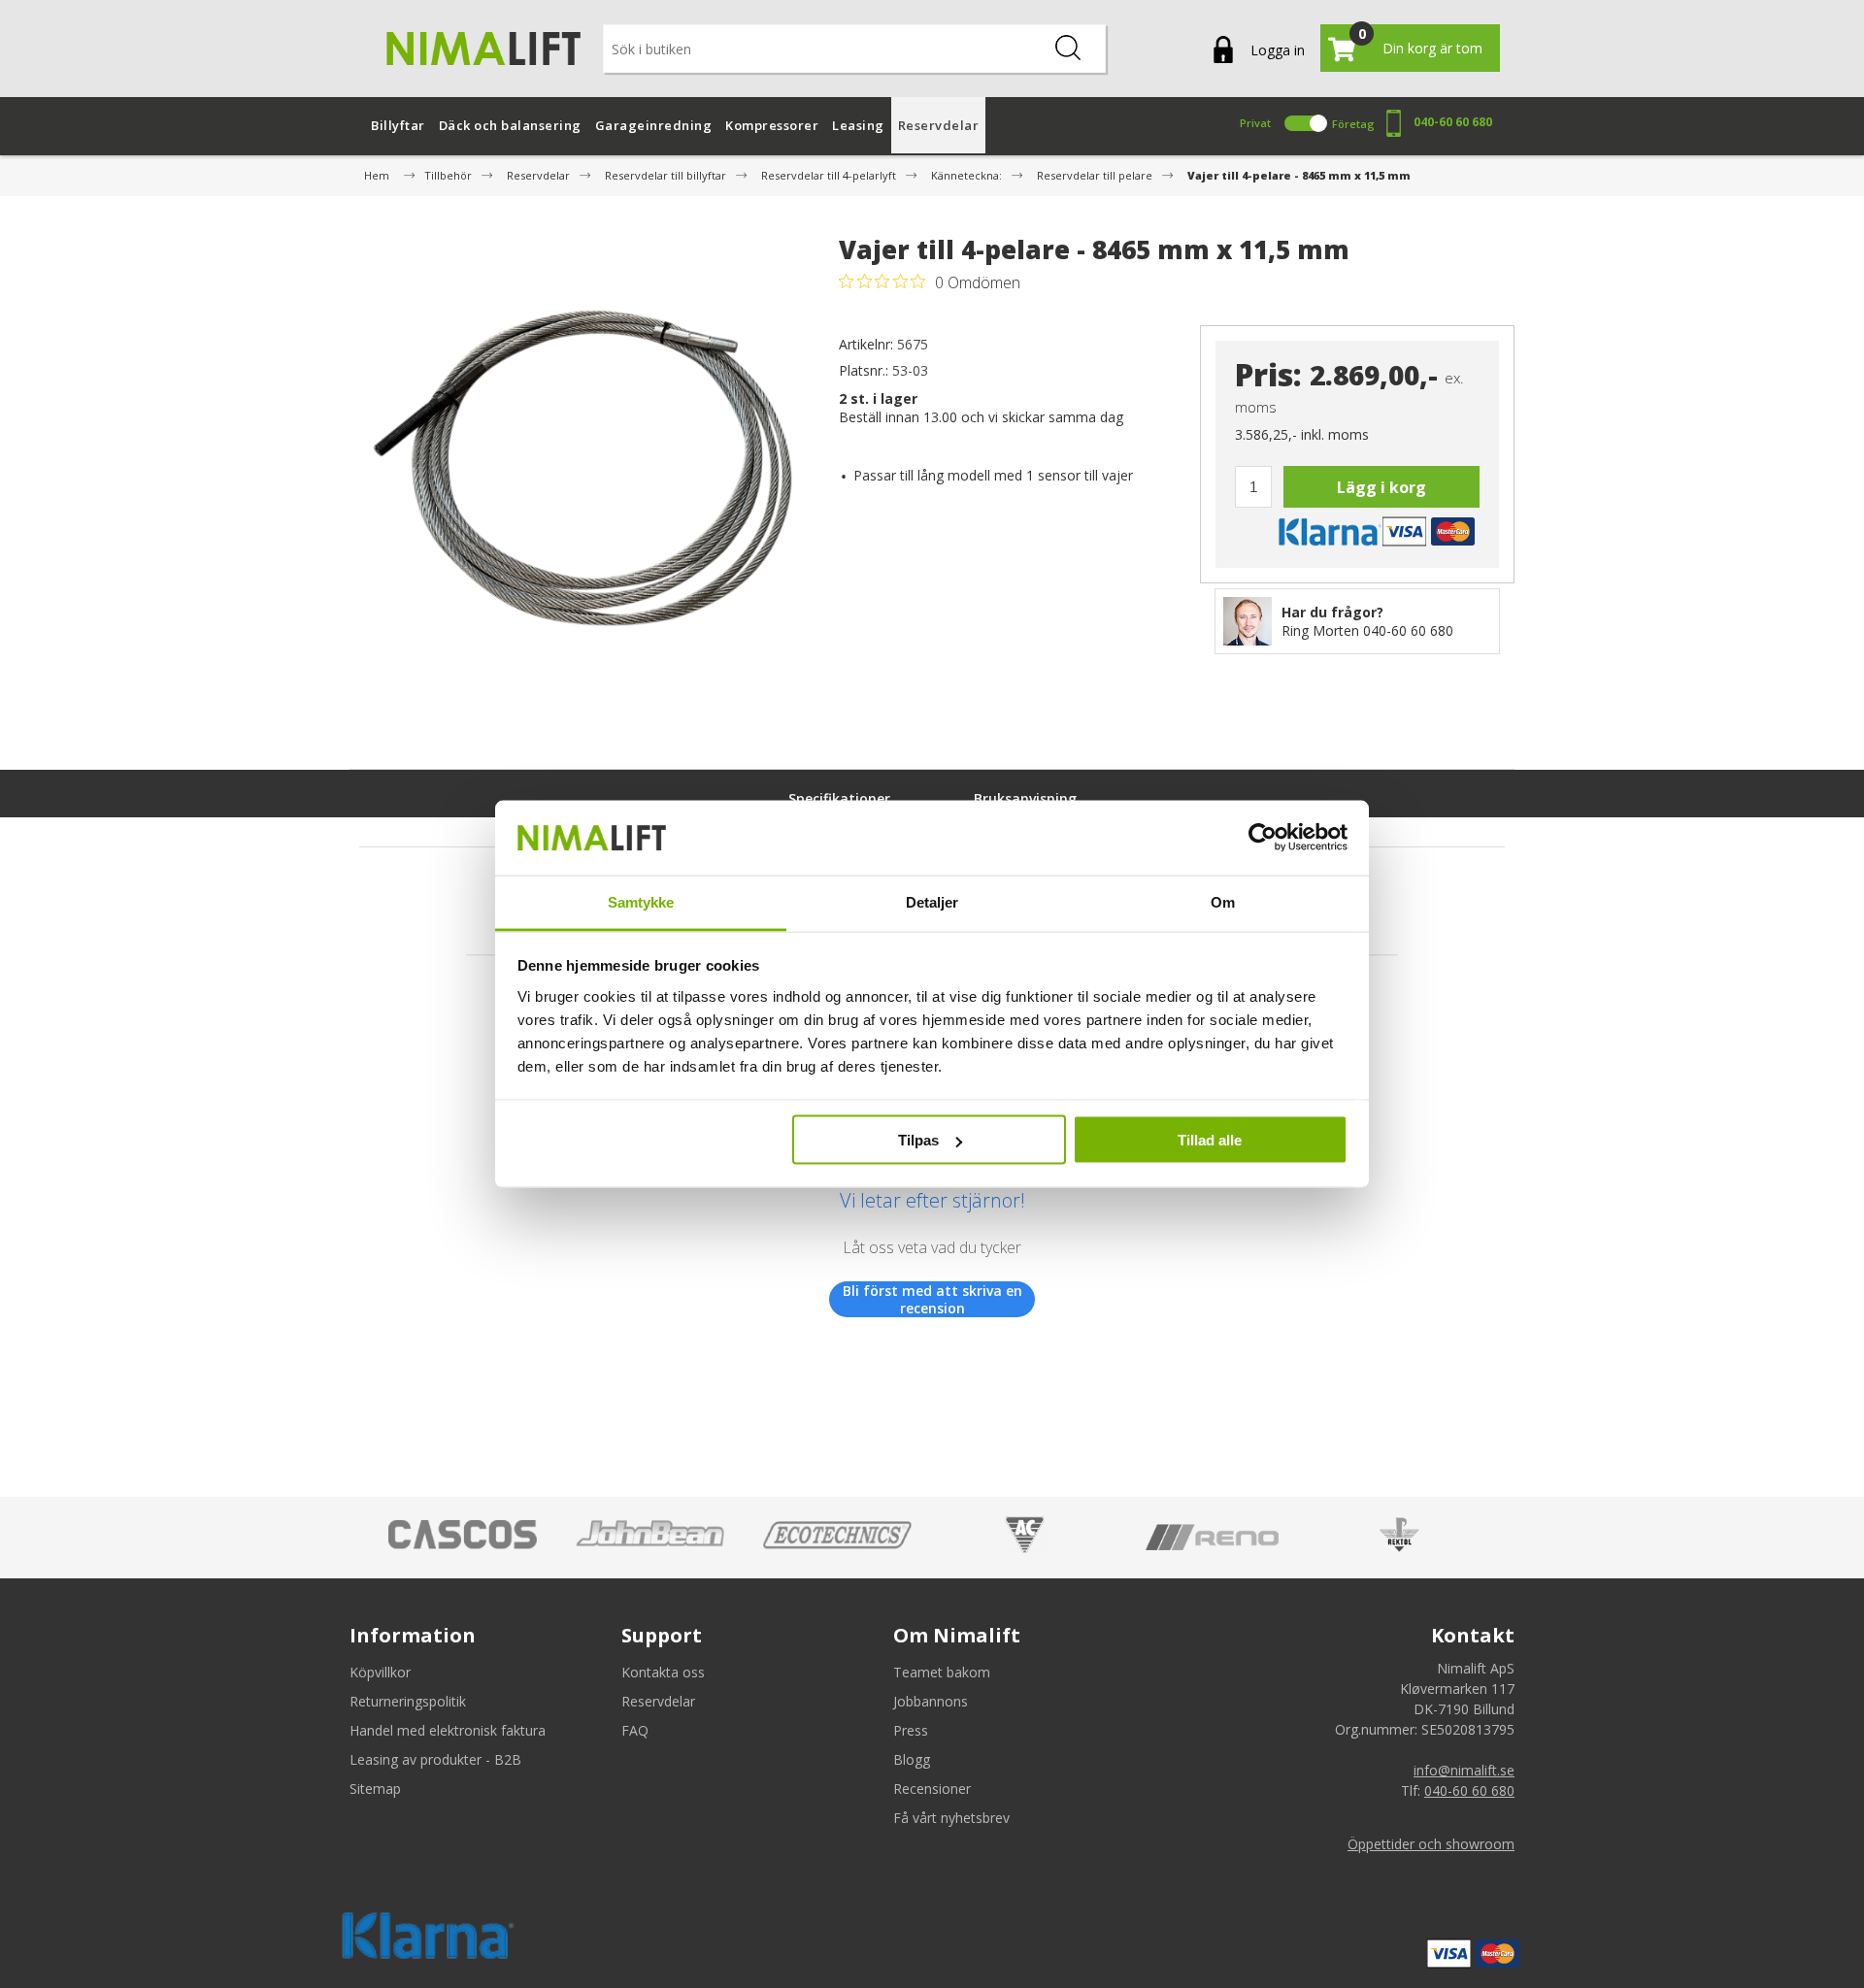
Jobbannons (931, 1701)
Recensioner (932, 1789)
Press (911, 1730)
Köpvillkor (380, 1672)
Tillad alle (1210, 1140)
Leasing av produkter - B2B (435, 1759)
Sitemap (375, 1789)
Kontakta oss (663, 1672)
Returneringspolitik (408, 1701)
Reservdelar (658, 1701)
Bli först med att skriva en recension (932, 1299)
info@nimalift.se (1464, 1770)
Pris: (1268, 375)
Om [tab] (1223, 901)
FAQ (635, 1730)
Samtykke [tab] (641, 901)
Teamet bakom (942, 1672)
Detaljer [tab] (932, 901)
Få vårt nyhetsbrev (951, 1818)
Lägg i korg (1381, 487)
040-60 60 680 (1453, 122)
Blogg (912, 1759)
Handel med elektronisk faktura (448, 1730)
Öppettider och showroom (1431, 1844)
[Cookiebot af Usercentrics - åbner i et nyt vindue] (1263, 838)
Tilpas (918, 1140)
